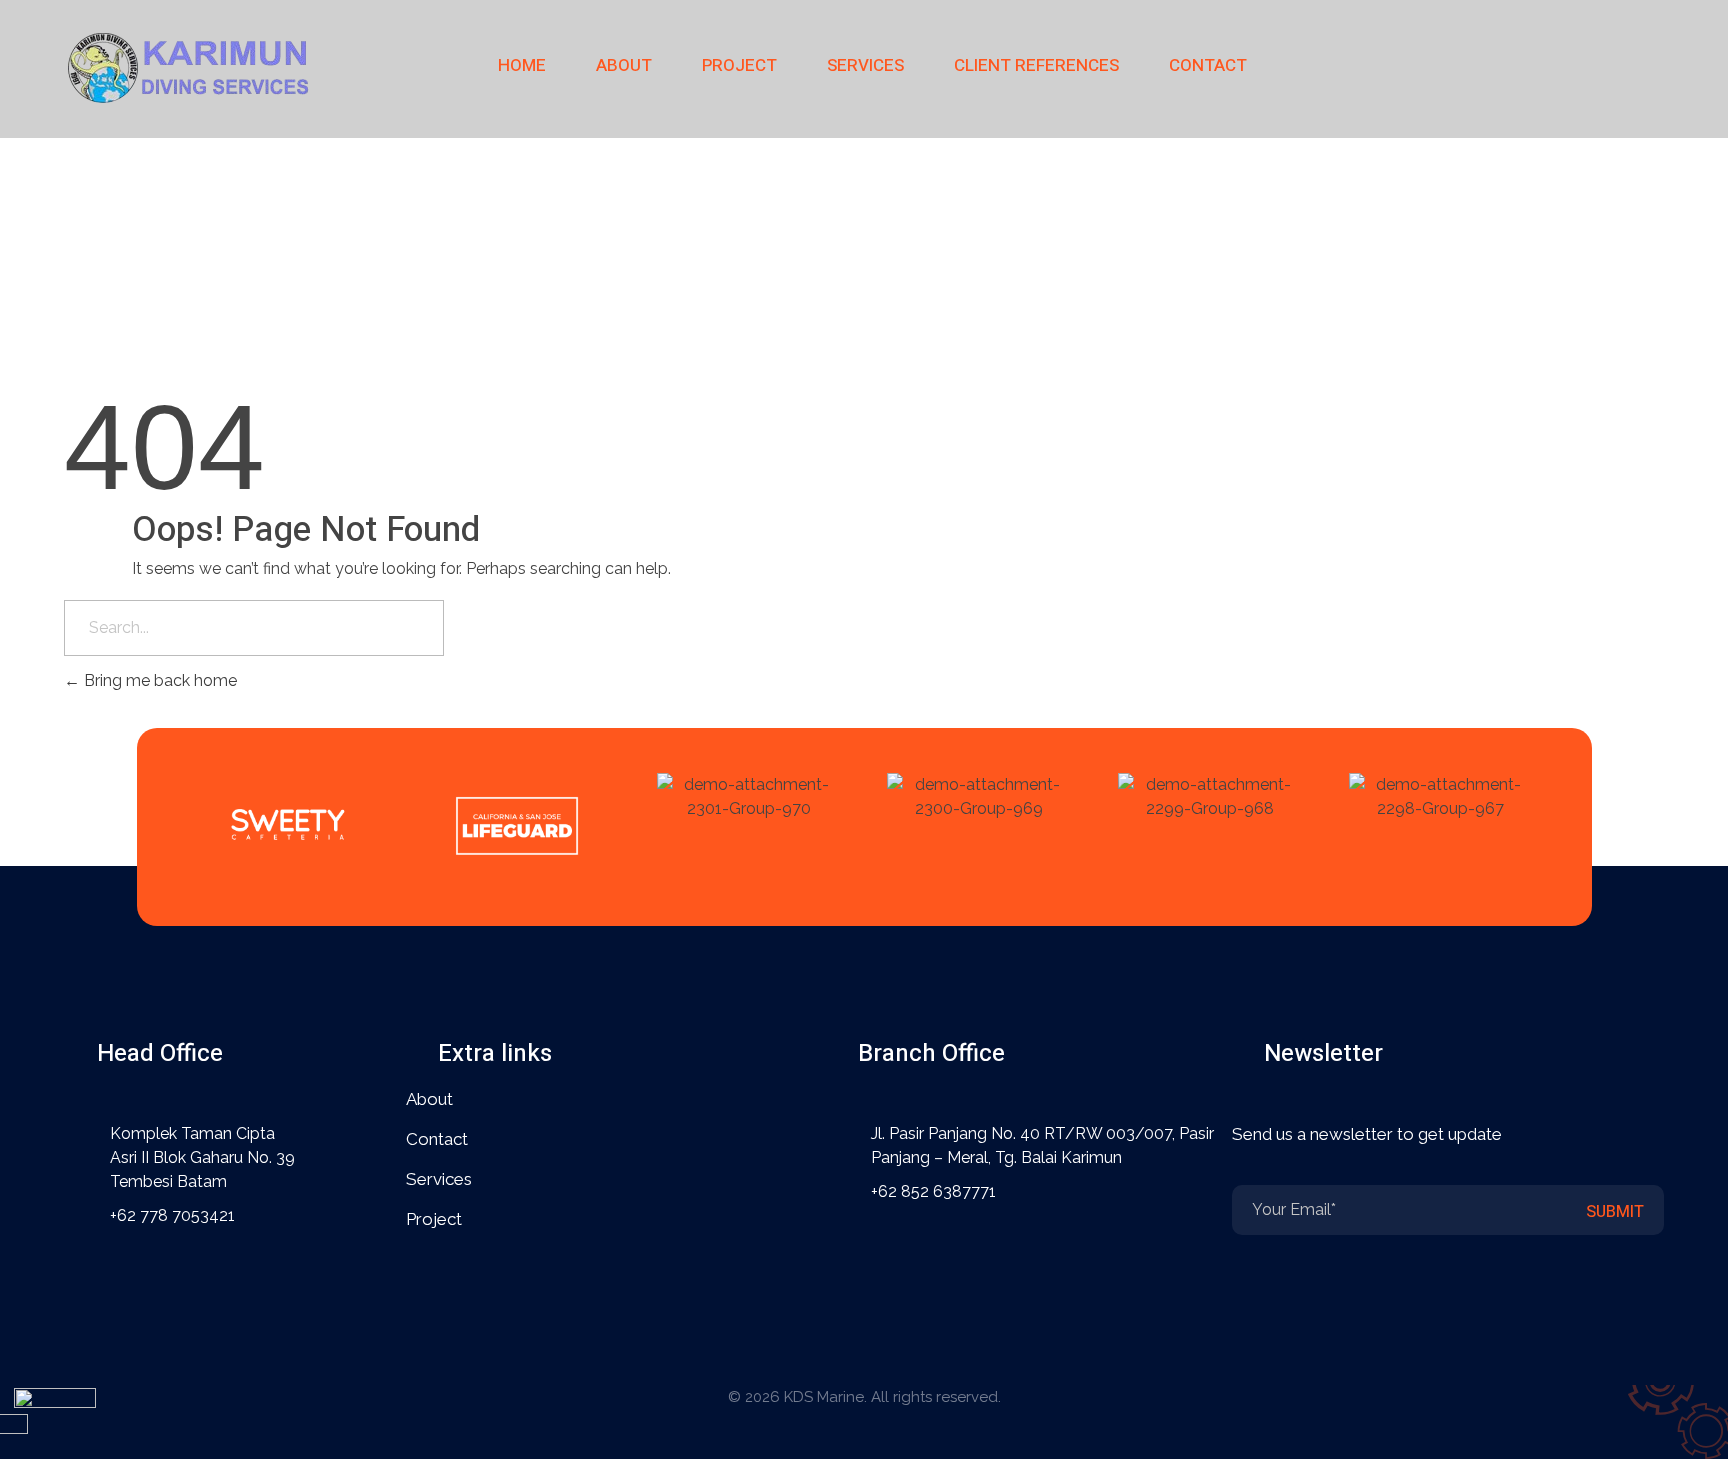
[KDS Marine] (188, 65)
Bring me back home (158, 680)
